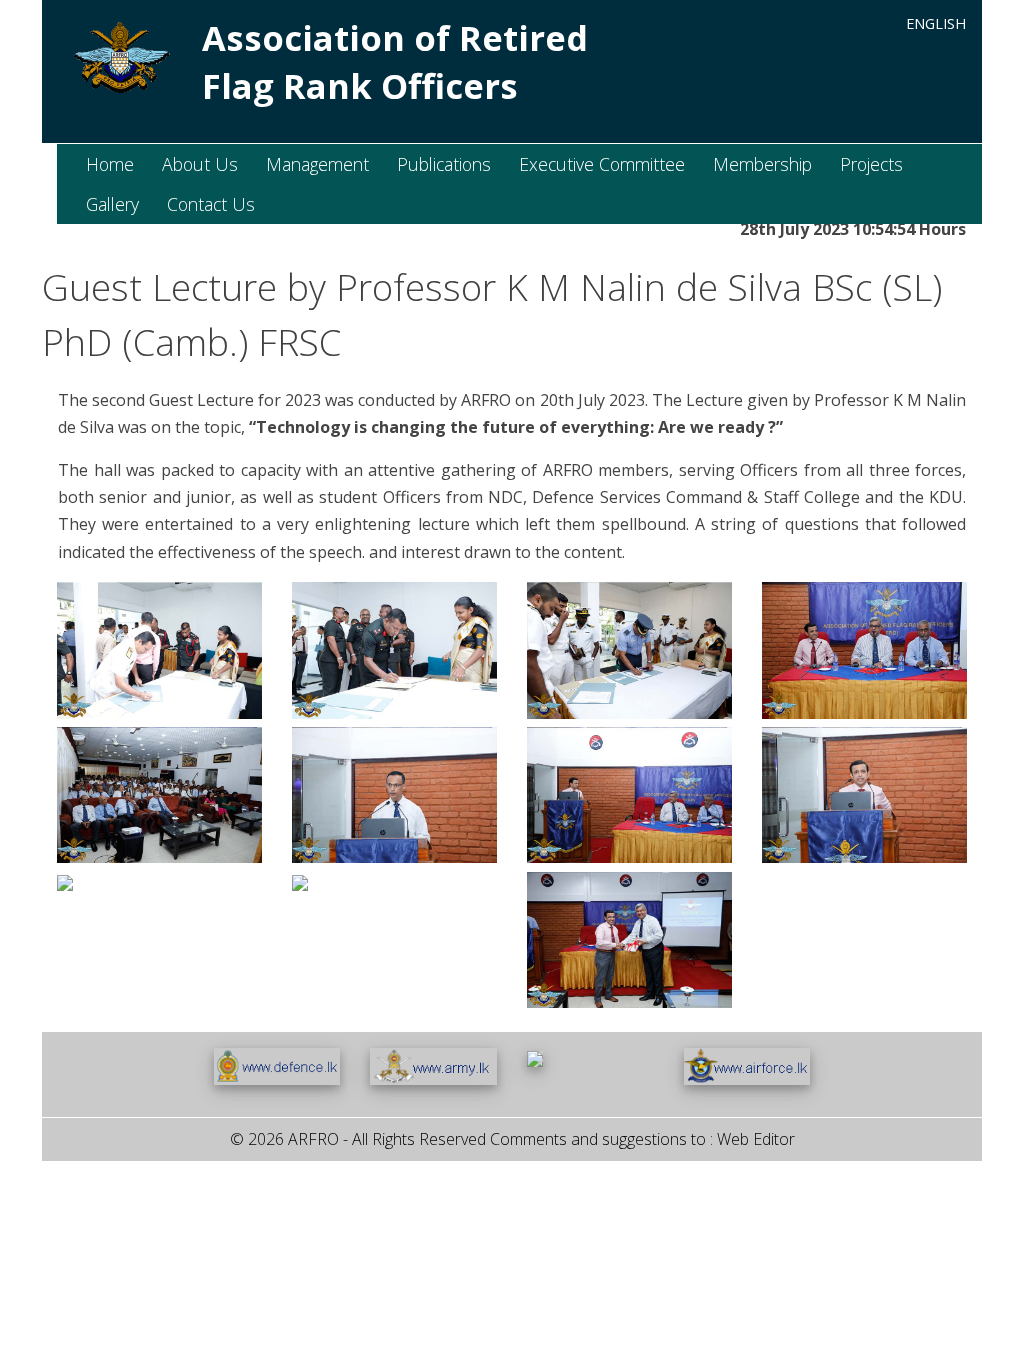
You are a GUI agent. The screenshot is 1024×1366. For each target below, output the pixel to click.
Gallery (112, 204)
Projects (871, 164)
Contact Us (211, 204)
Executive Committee (602, 164)
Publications (444, 164)
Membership (762, 164)
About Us (200, 164)
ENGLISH (936, 23)
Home (110, 164)
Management (317, 164)
